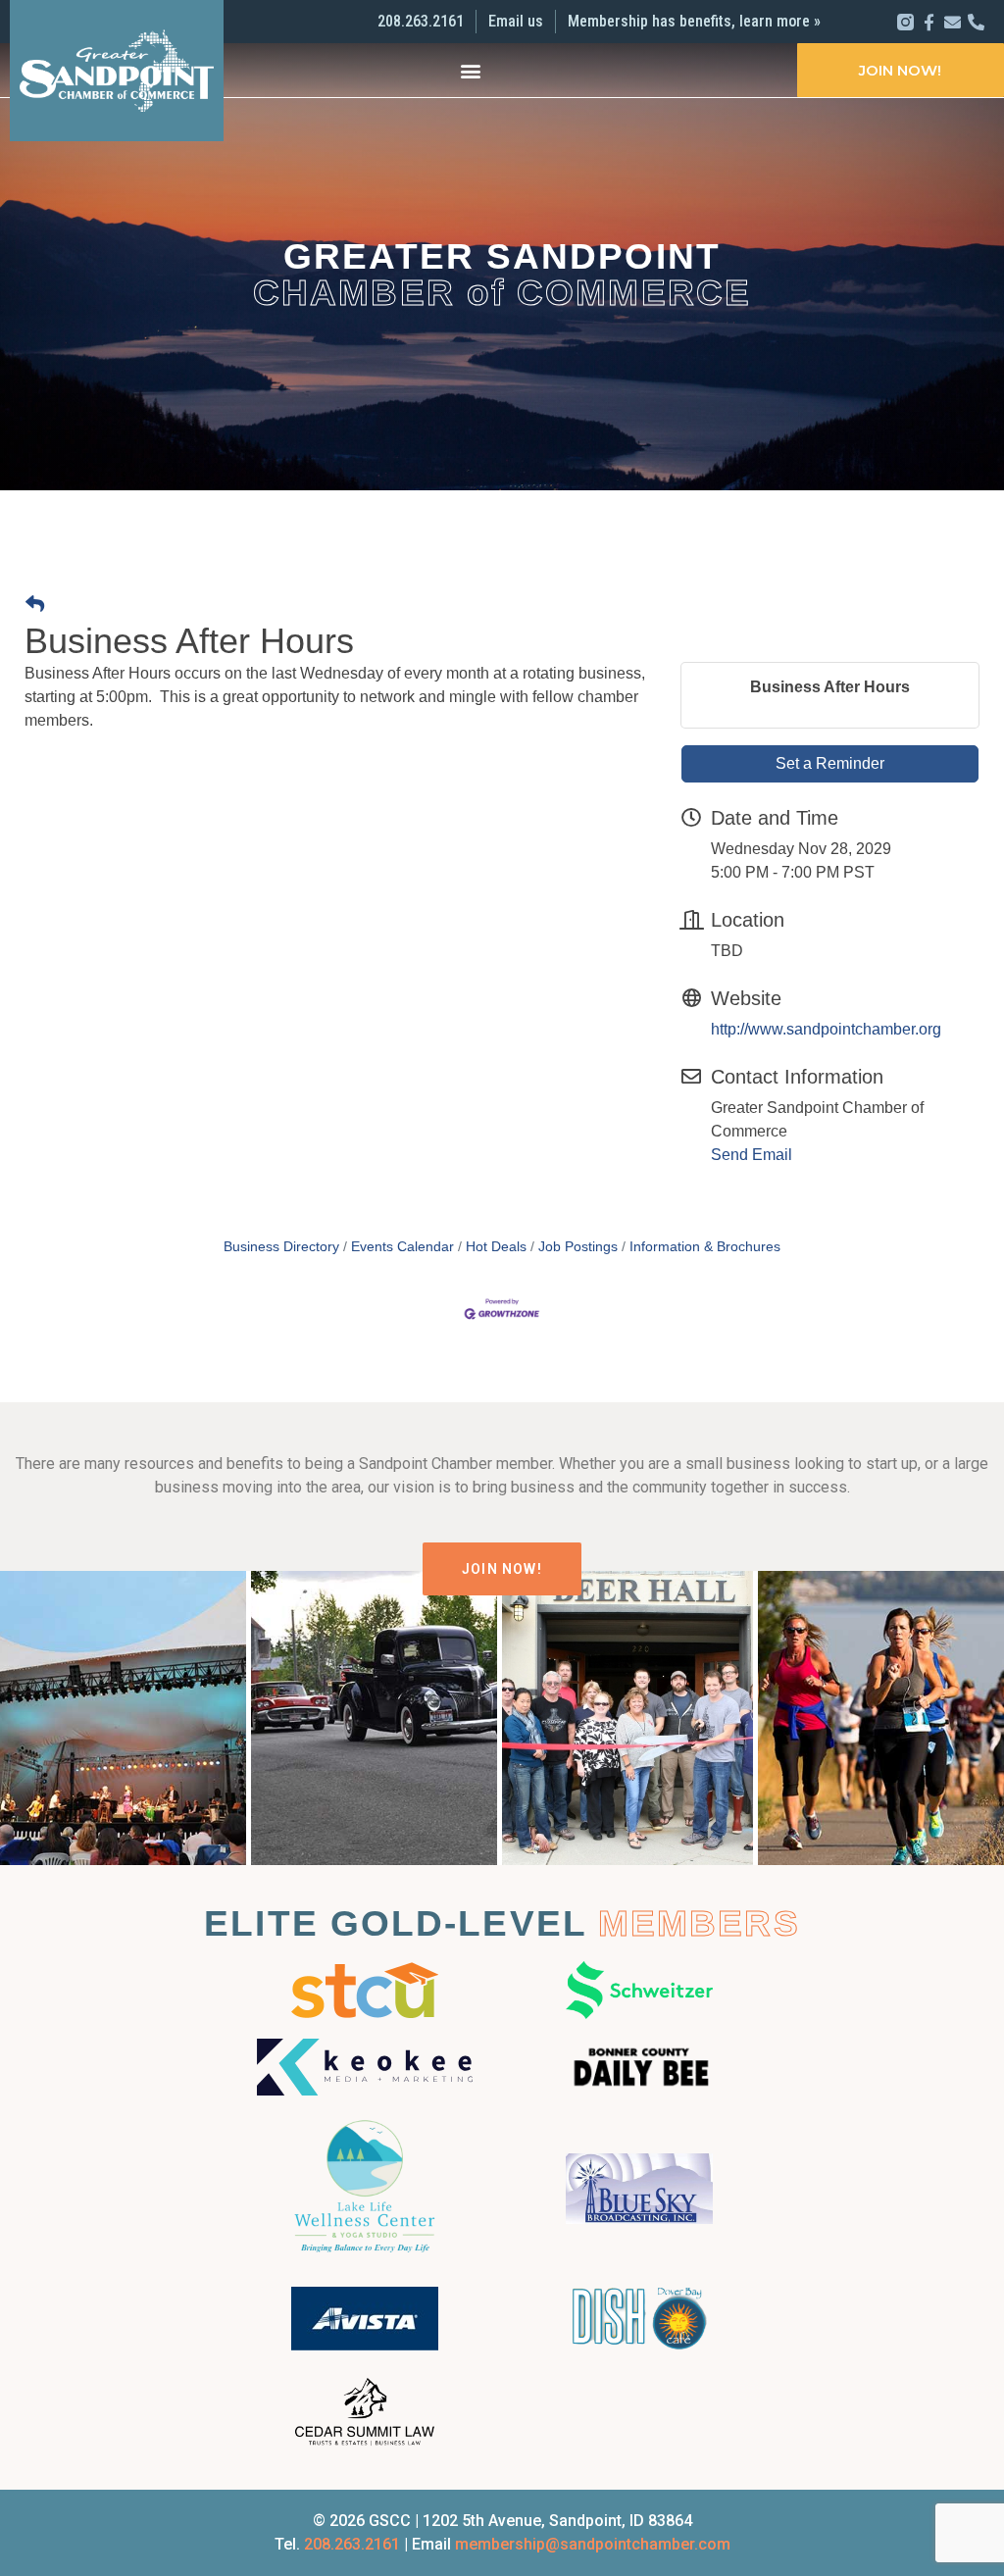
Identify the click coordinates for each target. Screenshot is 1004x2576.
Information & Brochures (705, 1247)
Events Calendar (402, 1247)
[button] (470, 70)
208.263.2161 (352, 2544)
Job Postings (578, 1247)
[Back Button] (35, 606)
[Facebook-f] (929, 22)
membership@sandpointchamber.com (593, 2544)
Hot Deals (496, 1247)
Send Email (752, 1155)
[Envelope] (953, 22)
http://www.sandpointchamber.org (826, 1029)
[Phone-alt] (976, 22)
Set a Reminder (830, 763)
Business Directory (281, 1247)
